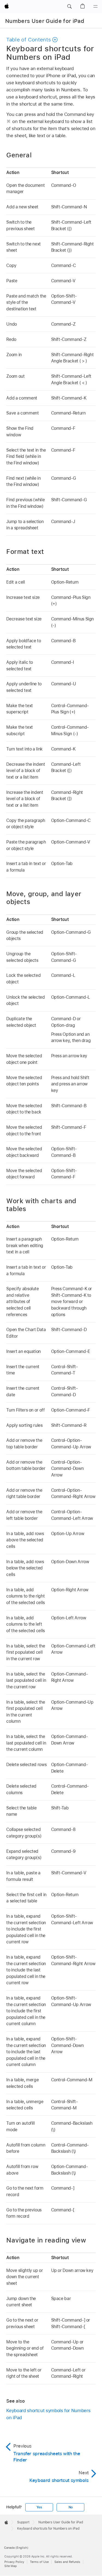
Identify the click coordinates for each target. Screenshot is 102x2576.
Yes (39, 2507)
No (71, 2507)
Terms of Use (39, 2562)
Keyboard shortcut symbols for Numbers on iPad (48, 2414)
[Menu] (95, 7)
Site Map (11, 2566)
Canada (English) (16, 2548)
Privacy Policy (14, 2562)
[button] (69, 7)
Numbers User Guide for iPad (45, 21)
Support (23, 2522)
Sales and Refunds (67, 2562)
